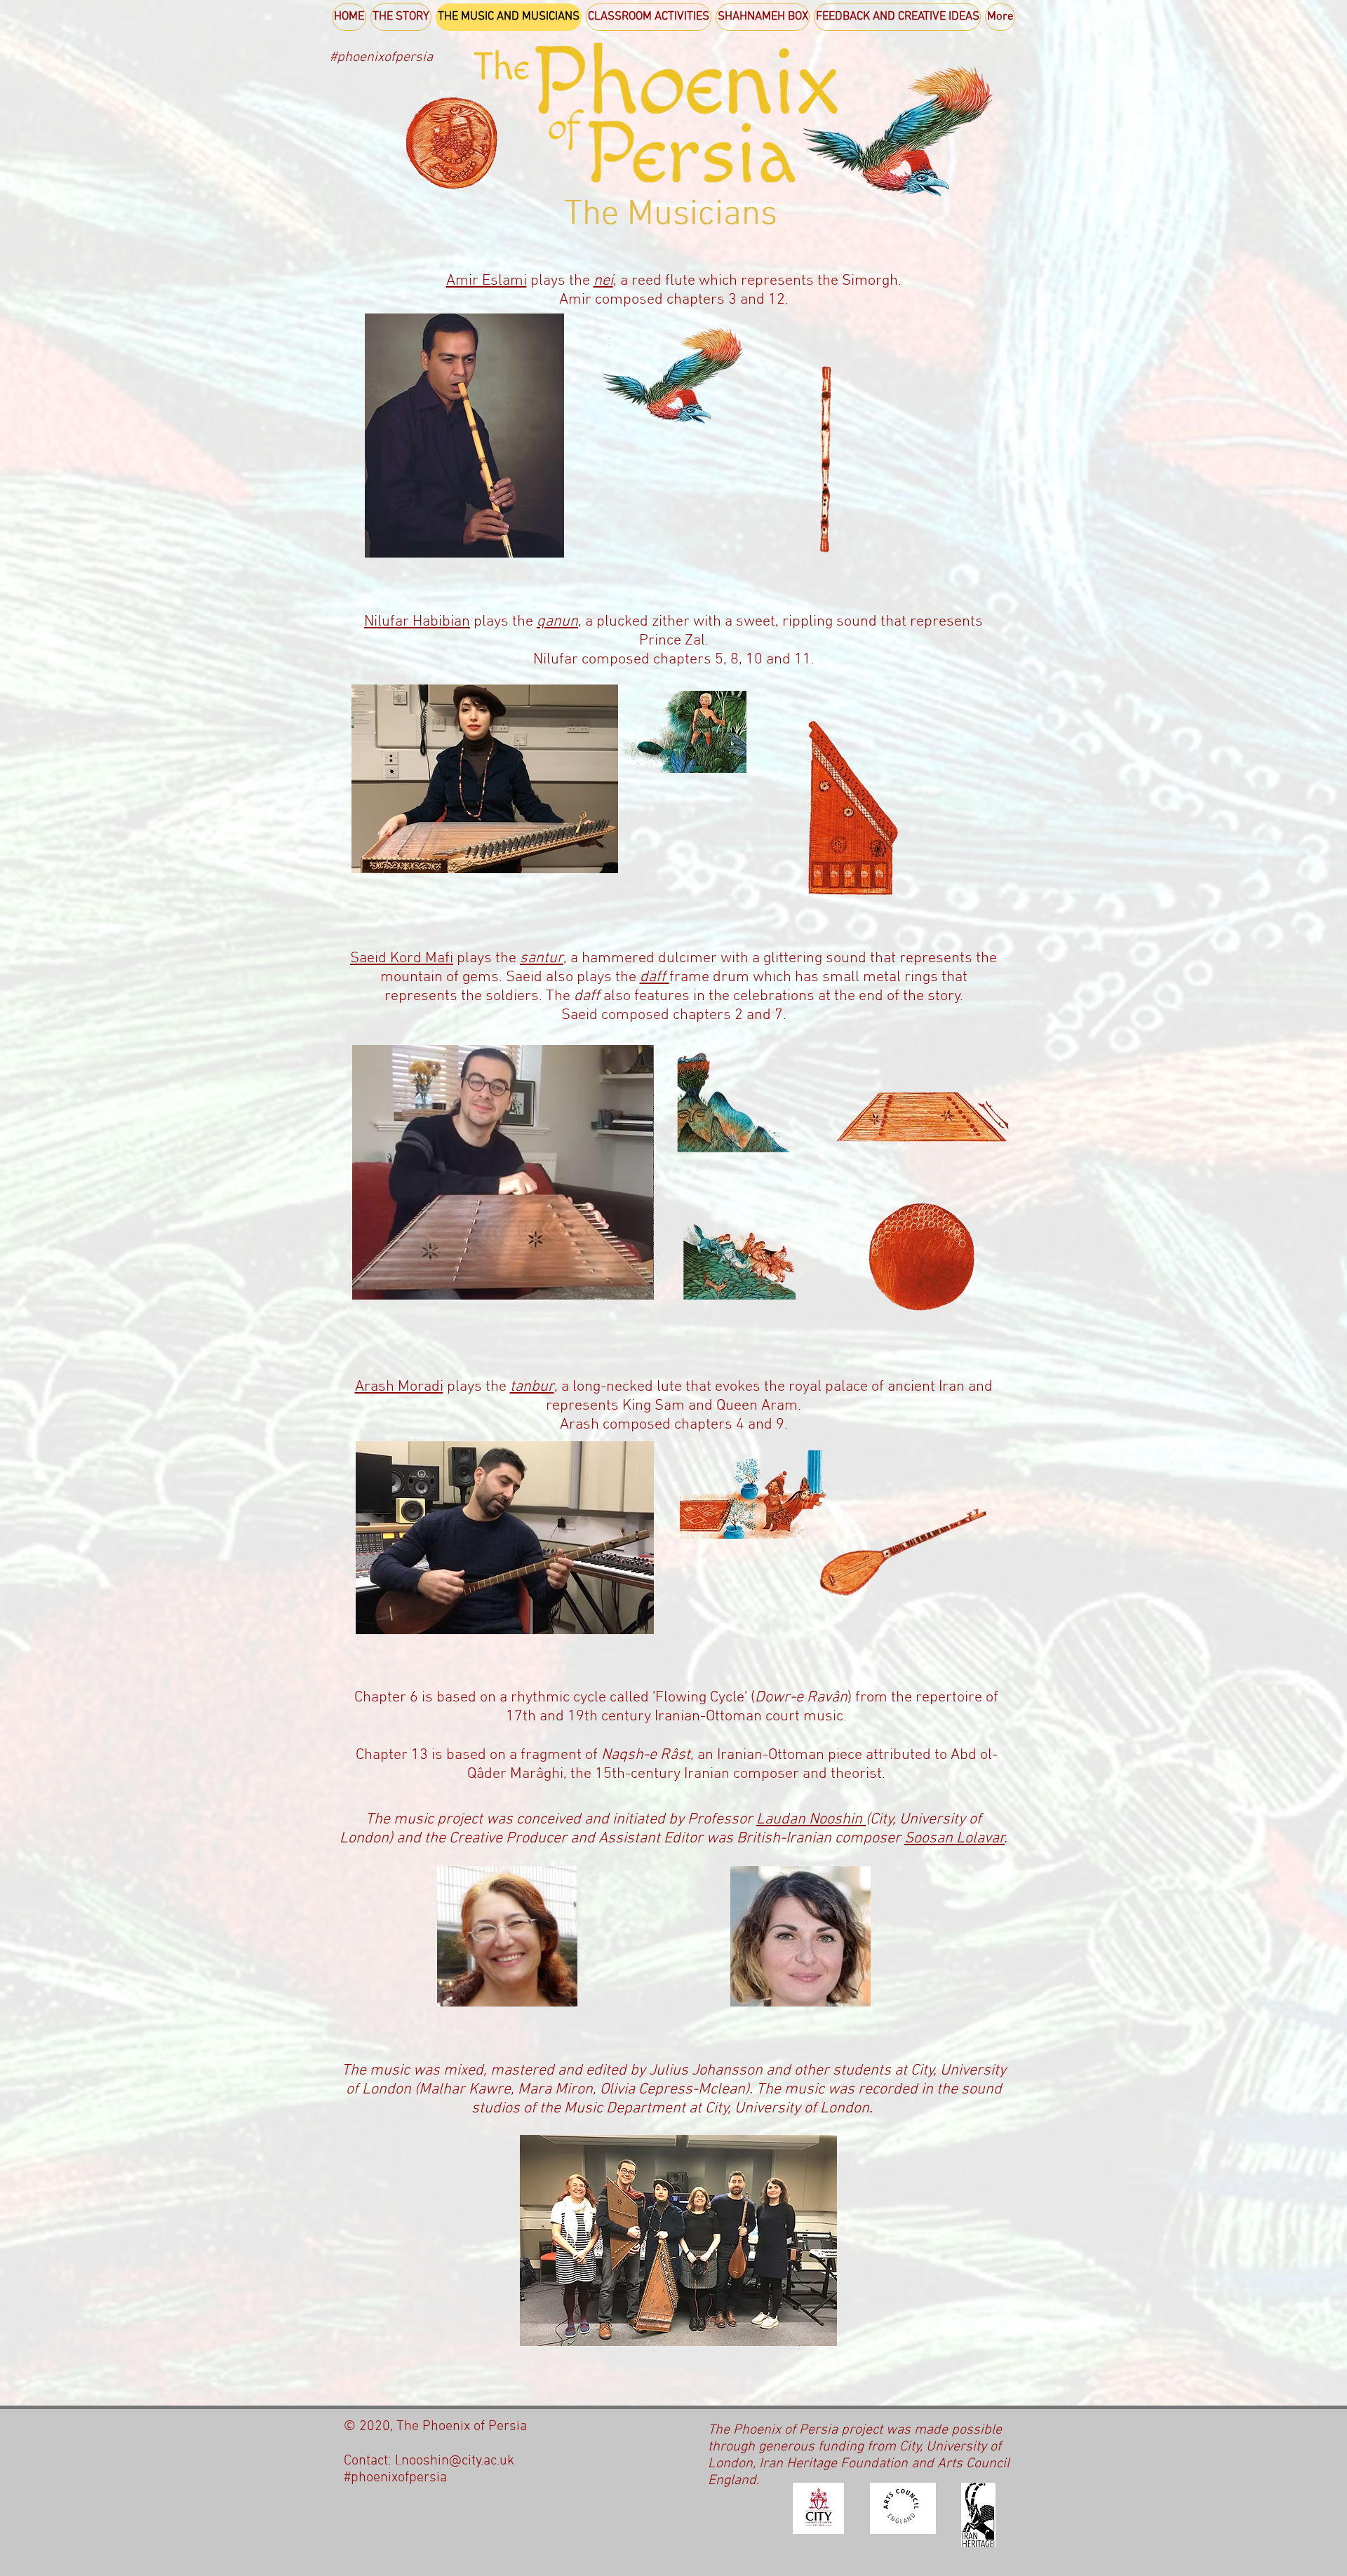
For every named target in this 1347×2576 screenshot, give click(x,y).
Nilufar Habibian (417, 622)
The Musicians (671, 215)
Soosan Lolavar (954, 1839)
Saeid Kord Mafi (402, 958)
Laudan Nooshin (811, 1820)
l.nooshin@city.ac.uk (455, 2461)
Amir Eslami (487, 281)
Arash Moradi (399, 1387)
